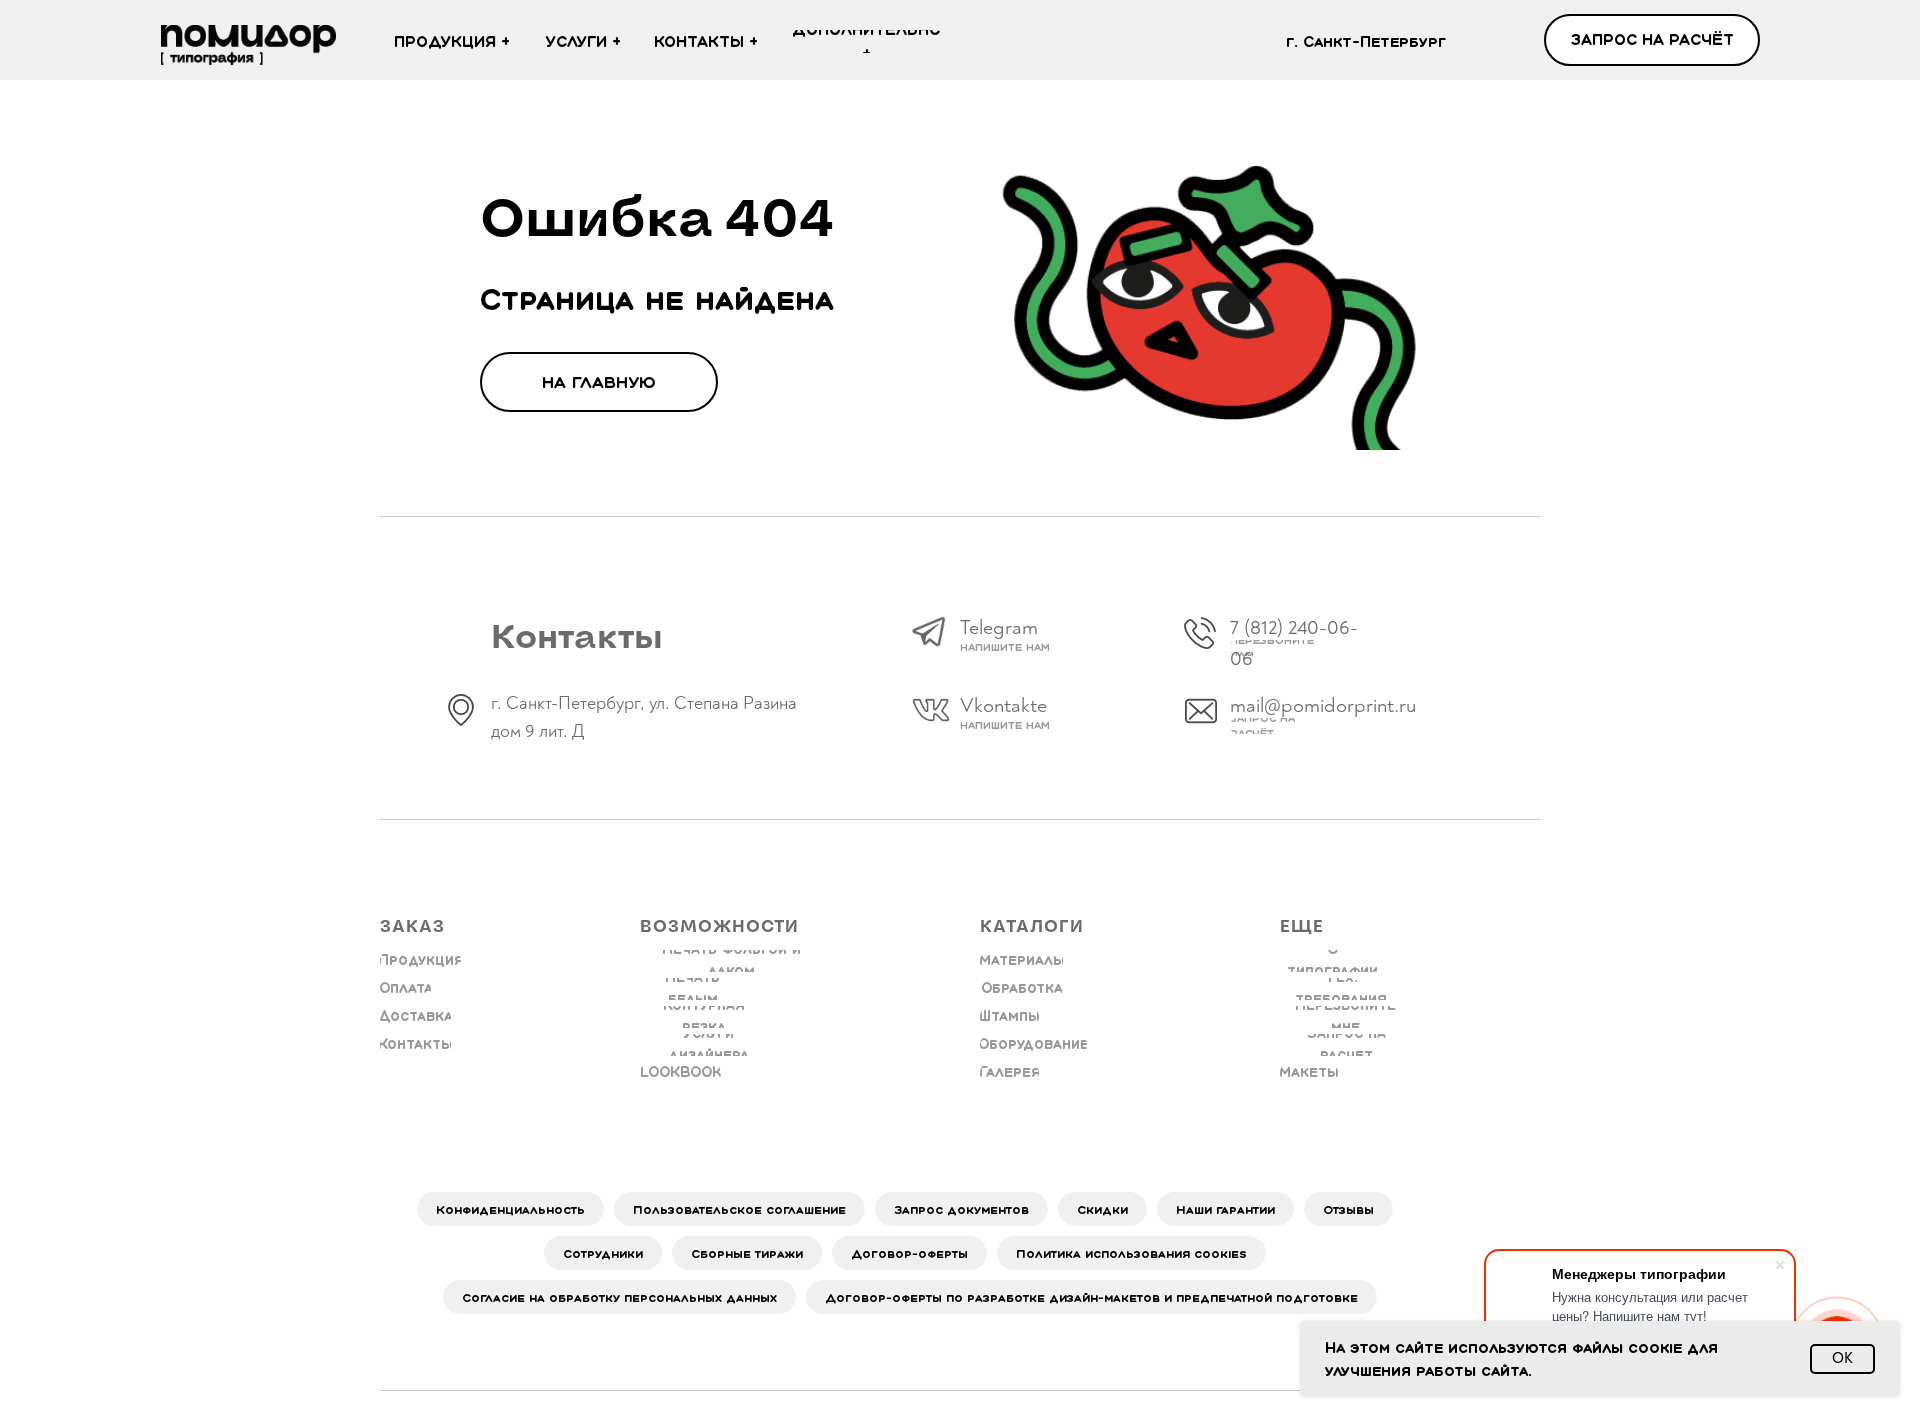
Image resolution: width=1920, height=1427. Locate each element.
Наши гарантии (1225, 1209)
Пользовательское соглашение (739, 1209)
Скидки (1102, 1209)
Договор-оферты (909, 1253)
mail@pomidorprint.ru (1323, 705)
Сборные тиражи (747, 1253)
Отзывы (1348, 1209)
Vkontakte (1003, 705)
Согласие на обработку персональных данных (619, 1297)
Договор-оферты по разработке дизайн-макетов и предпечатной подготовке (1091, 1297)
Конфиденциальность (510, 1209)
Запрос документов (961, 1209)
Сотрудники (603, 1253)
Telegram (999, 627)
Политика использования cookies (1131, 1253)
